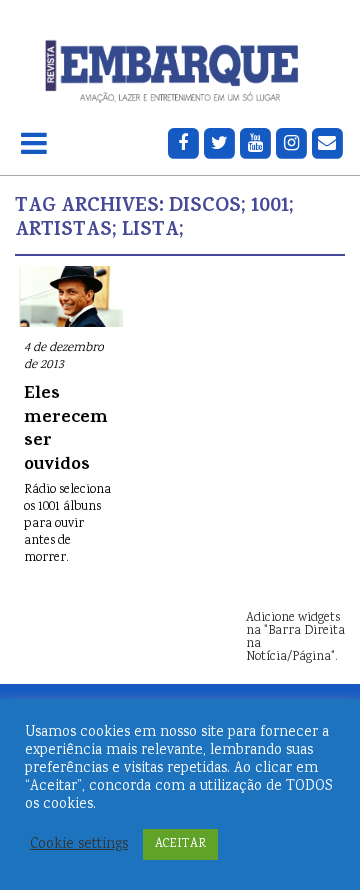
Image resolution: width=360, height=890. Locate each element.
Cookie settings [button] (79, 845)
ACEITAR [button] (180, 844)
